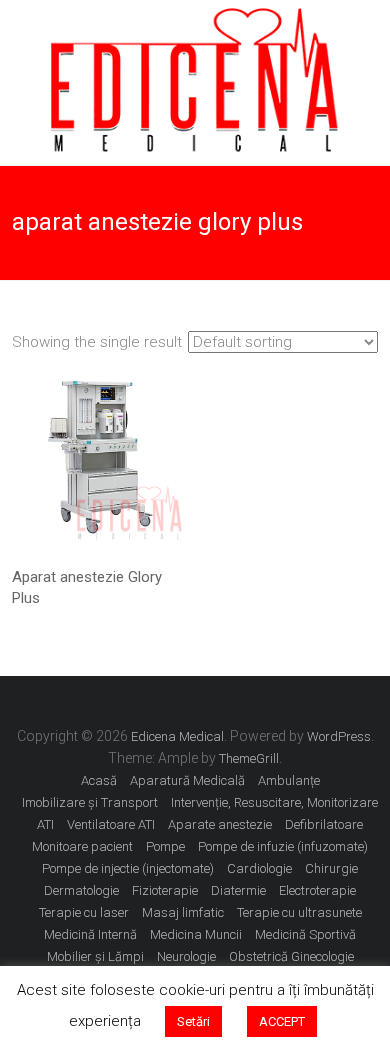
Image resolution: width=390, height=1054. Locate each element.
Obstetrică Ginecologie (291, 956)
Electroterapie (317, 890)
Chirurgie (331, 868)
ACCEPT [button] (282, 1021)
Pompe (165, 846)
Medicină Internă (90, 934)
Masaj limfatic (183, 912)
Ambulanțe (289, 780)
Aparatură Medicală (187, 780)
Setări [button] (193, 1021)
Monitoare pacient (82, 846)
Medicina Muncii (196, 934)
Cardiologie (259, 868)
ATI (45, 824)
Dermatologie (81, 890)
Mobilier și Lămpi (95, 956)
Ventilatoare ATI (111, 824)
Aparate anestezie (220, 824)
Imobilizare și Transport (90, 802)
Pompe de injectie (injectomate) (128, 868)
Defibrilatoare (324, 824)
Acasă (99, 780)
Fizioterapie (165, 890)
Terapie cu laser (84, 912)
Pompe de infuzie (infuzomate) (283, 846)
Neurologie (186, 956)
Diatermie (238, 890)
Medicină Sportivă (305, 934)
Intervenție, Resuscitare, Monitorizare (274, 802)
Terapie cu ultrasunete (299, 912)
